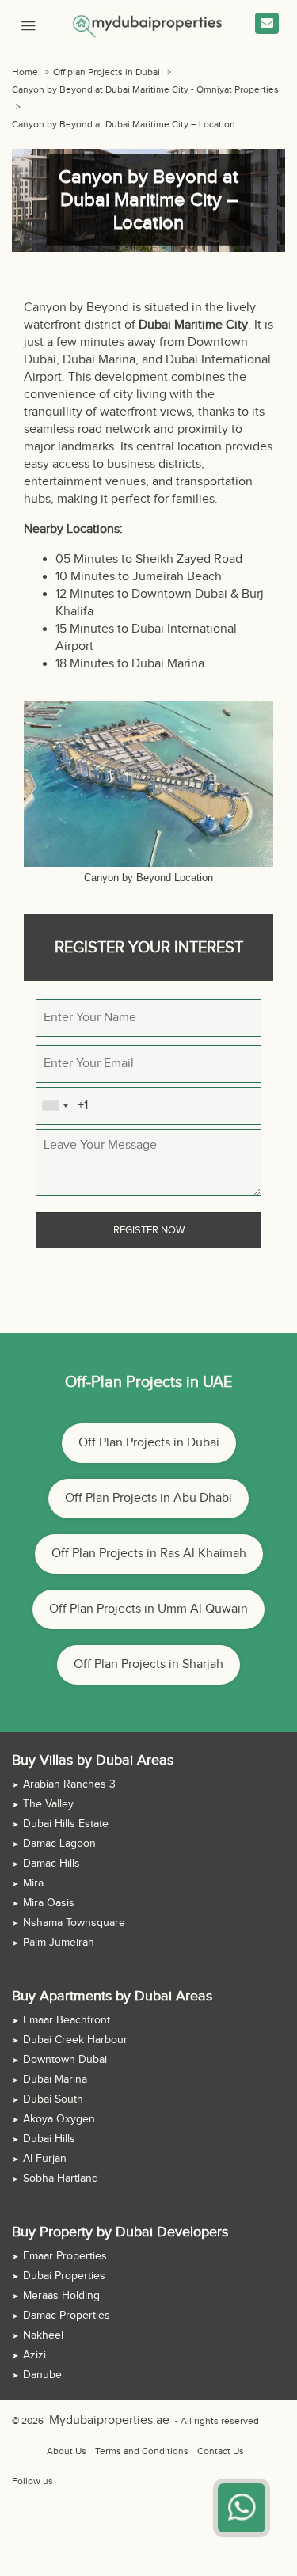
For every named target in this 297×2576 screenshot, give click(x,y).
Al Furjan (45, 2159)
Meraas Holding (61, 2296)
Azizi (34, 2355)
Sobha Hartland (61, 2179)
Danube (42, 2375)
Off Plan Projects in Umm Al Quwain (148, 1609)
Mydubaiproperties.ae (96, 2421)
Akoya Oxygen (59, 2119)
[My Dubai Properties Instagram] (100, 2481)
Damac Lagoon (59, 1844)
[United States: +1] (55, 1106)
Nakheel (43, 2335)
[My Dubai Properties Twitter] (82, 2481)
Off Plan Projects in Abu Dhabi (148, 1498)
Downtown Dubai (65, 2060)
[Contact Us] (267, 23)
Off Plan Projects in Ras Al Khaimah (149, 1554)
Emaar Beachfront (67, 2020)
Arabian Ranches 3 (69, 1784)
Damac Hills (51, 1864)
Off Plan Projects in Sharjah (148, 1664)
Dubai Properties (64, 2276)
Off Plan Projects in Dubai (149, 1443)
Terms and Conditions (142, 2451)
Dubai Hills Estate (66, 1824)
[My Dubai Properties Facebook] (63, 2481)
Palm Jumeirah (59, 1943)
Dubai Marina (55, 2080)
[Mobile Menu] (29, 24)
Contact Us (221, 2451)
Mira (33, 1883)
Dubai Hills (49, 2139)
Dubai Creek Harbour (75, 2040)
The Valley (48, 1804)
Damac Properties (67, 2316)
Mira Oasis (49, 1903)
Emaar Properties (65, 2256)
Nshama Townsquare (74, 1923)
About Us (67, 2451)
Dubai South (53, 2099)
